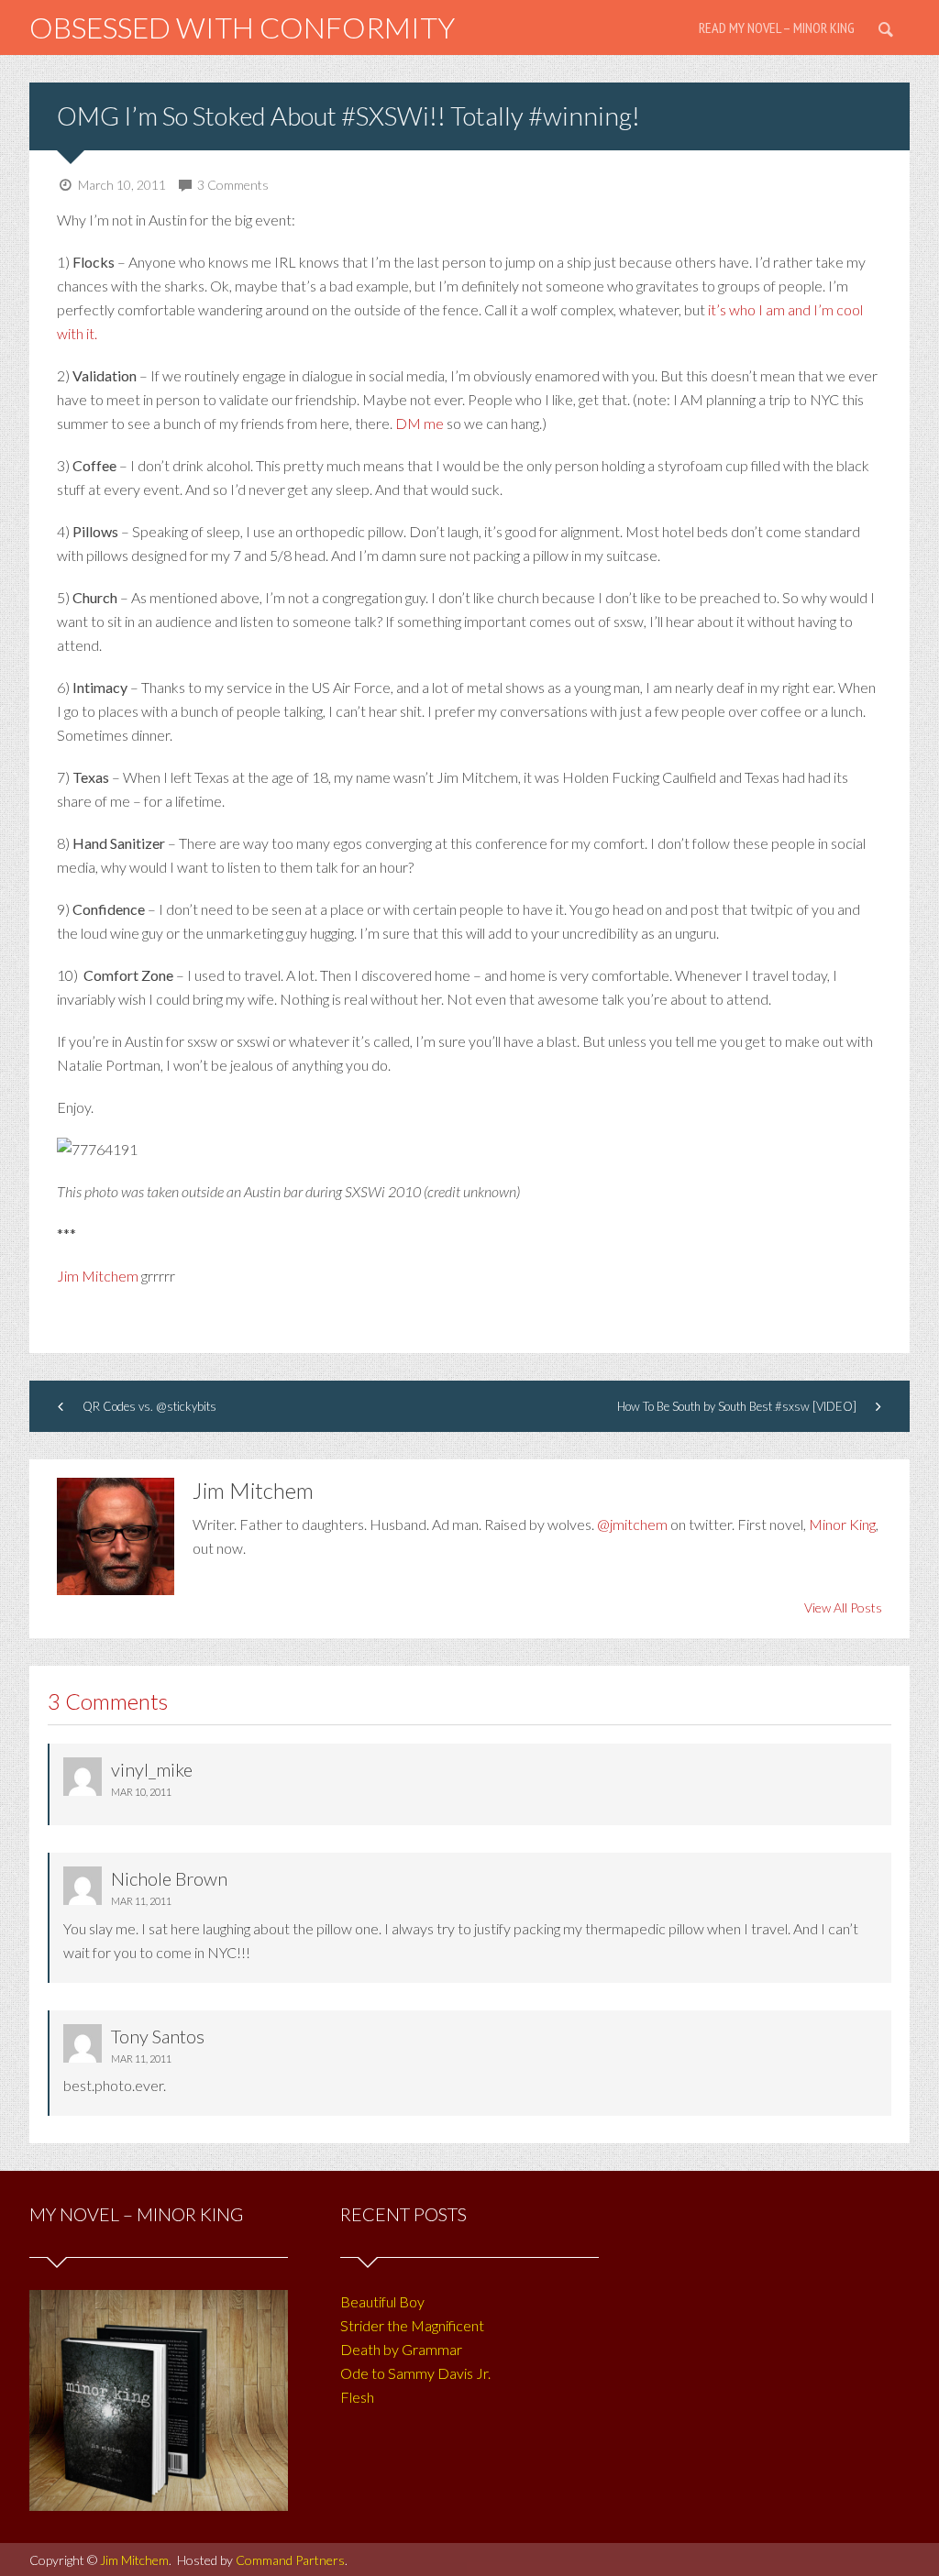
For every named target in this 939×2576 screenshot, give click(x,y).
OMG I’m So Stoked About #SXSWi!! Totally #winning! (348, 116)
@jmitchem (632, 1524)
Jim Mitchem (98, 1276)
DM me (421, 423)
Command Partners (290, 2560)
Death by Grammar (401, 2349)
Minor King (842, 1524)
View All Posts (843, 1607)
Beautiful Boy (382, 2301)
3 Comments (233, 185)
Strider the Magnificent (412, 2325)
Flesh (357, 2397)
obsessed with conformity (242, 27)
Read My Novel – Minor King (777, 28)
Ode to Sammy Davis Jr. (415, 2373)
